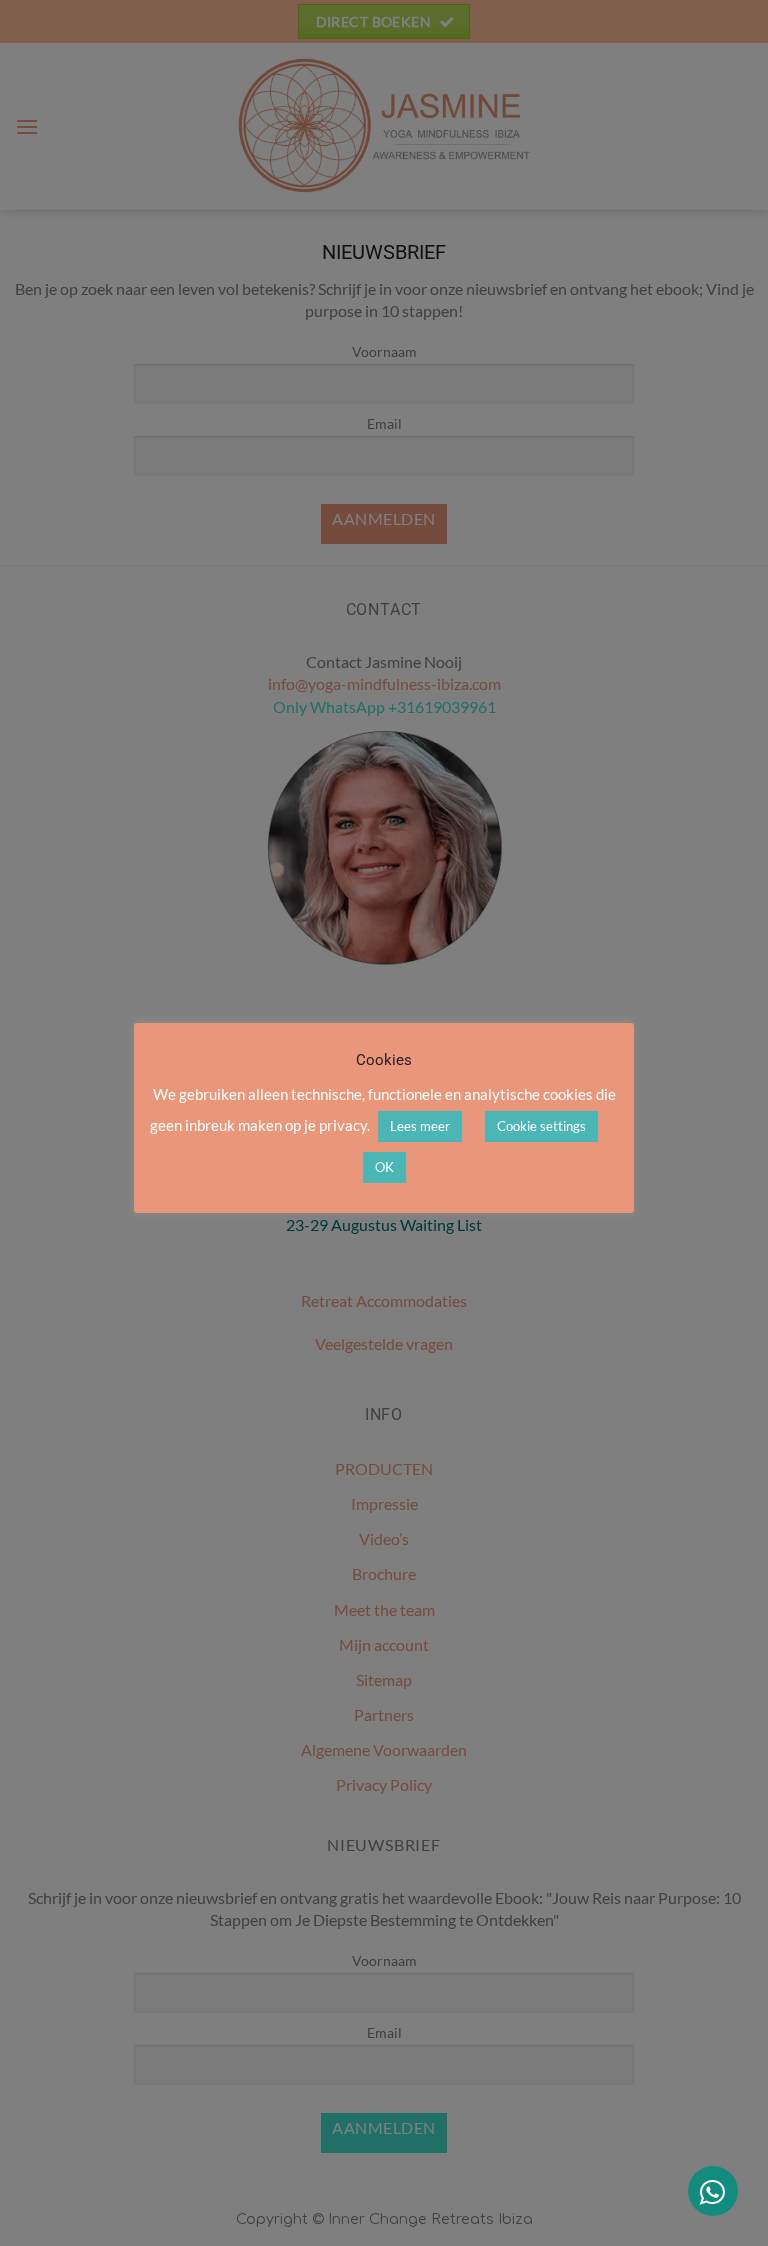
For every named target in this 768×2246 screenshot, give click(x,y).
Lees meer (420, 1126)
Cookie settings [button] (541, 1126)
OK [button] (384, 1167)
